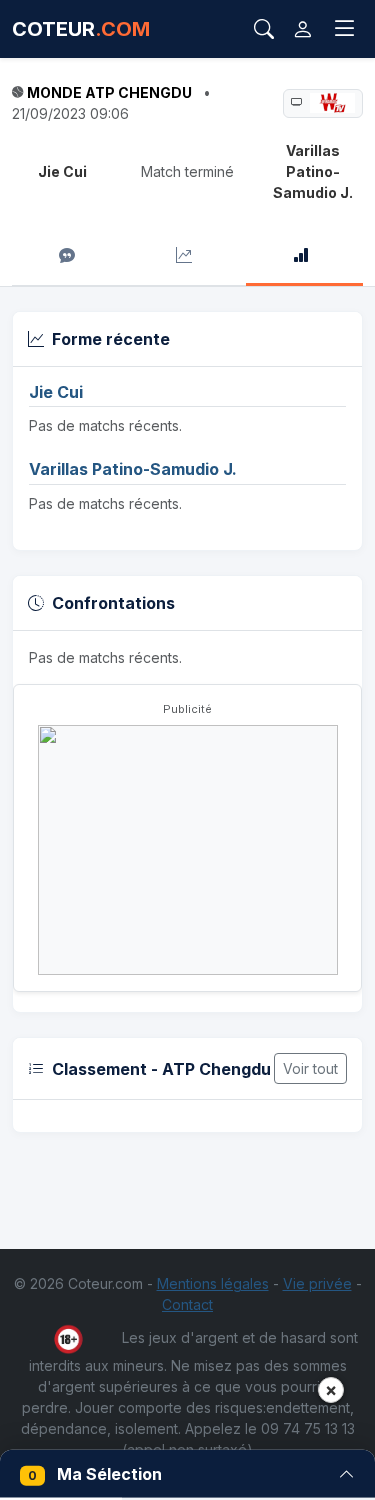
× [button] (331, 1389)
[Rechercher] (264, 29)
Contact (187, 1304)
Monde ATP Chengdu (109, 92)
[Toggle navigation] (345, 29)
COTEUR (81, 29)
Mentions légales (213, 1283)
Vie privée (317, 1283)
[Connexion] (303, 29)
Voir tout (310, 1068)
